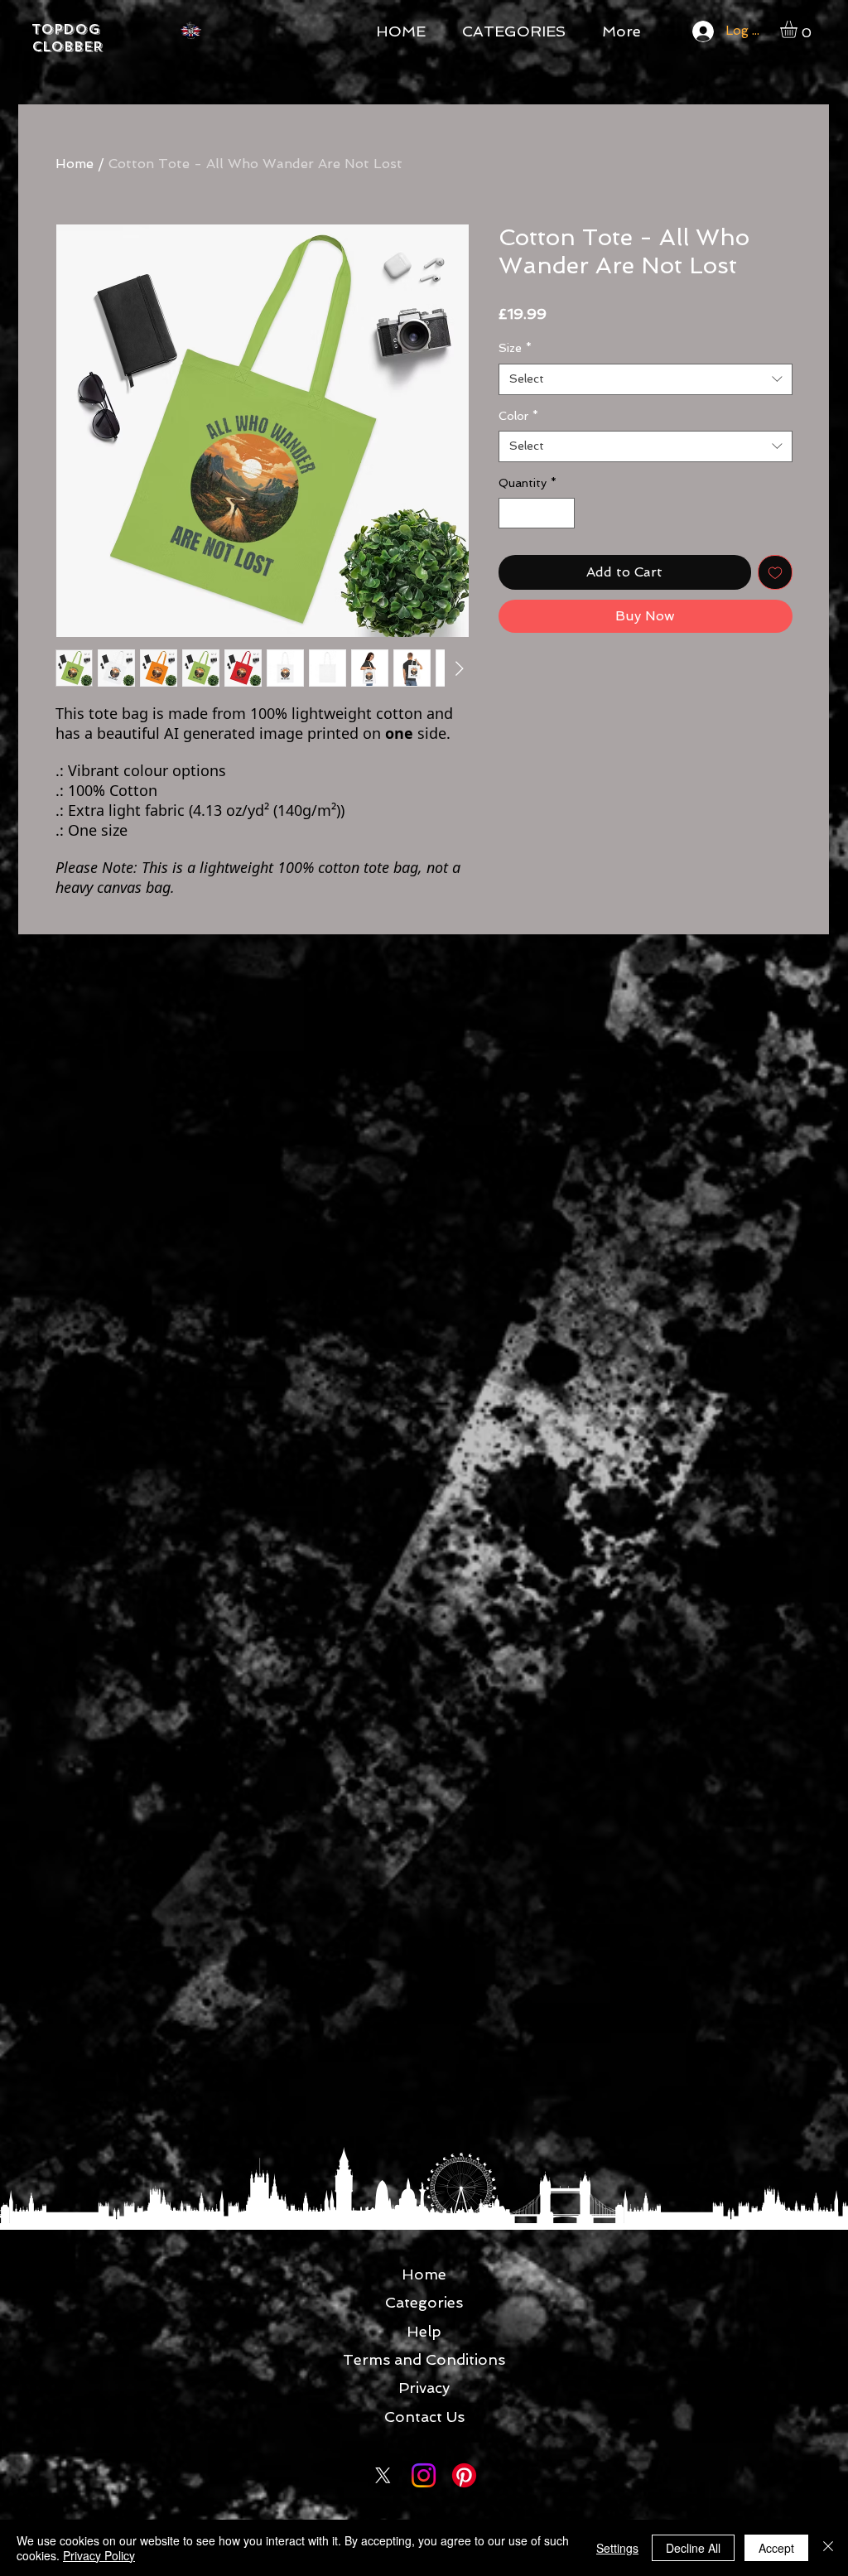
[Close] (828, 2548)
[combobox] (646, 379)
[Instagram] (424, 2475)
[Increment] (562, 513)
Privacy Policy (99, 2555)
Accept (776, 2548)
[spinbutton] (537, 513)
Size (515, 348)
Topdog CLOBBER (67, 38)
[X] (383, 2475)
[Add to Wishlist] (775, 572)
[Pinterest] (464, 2475)
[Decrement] (511, 513)
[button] (799, 29)
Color (518, 416)
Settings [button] (617, 2548)
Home (75, 164)
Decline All (693, 2548)
